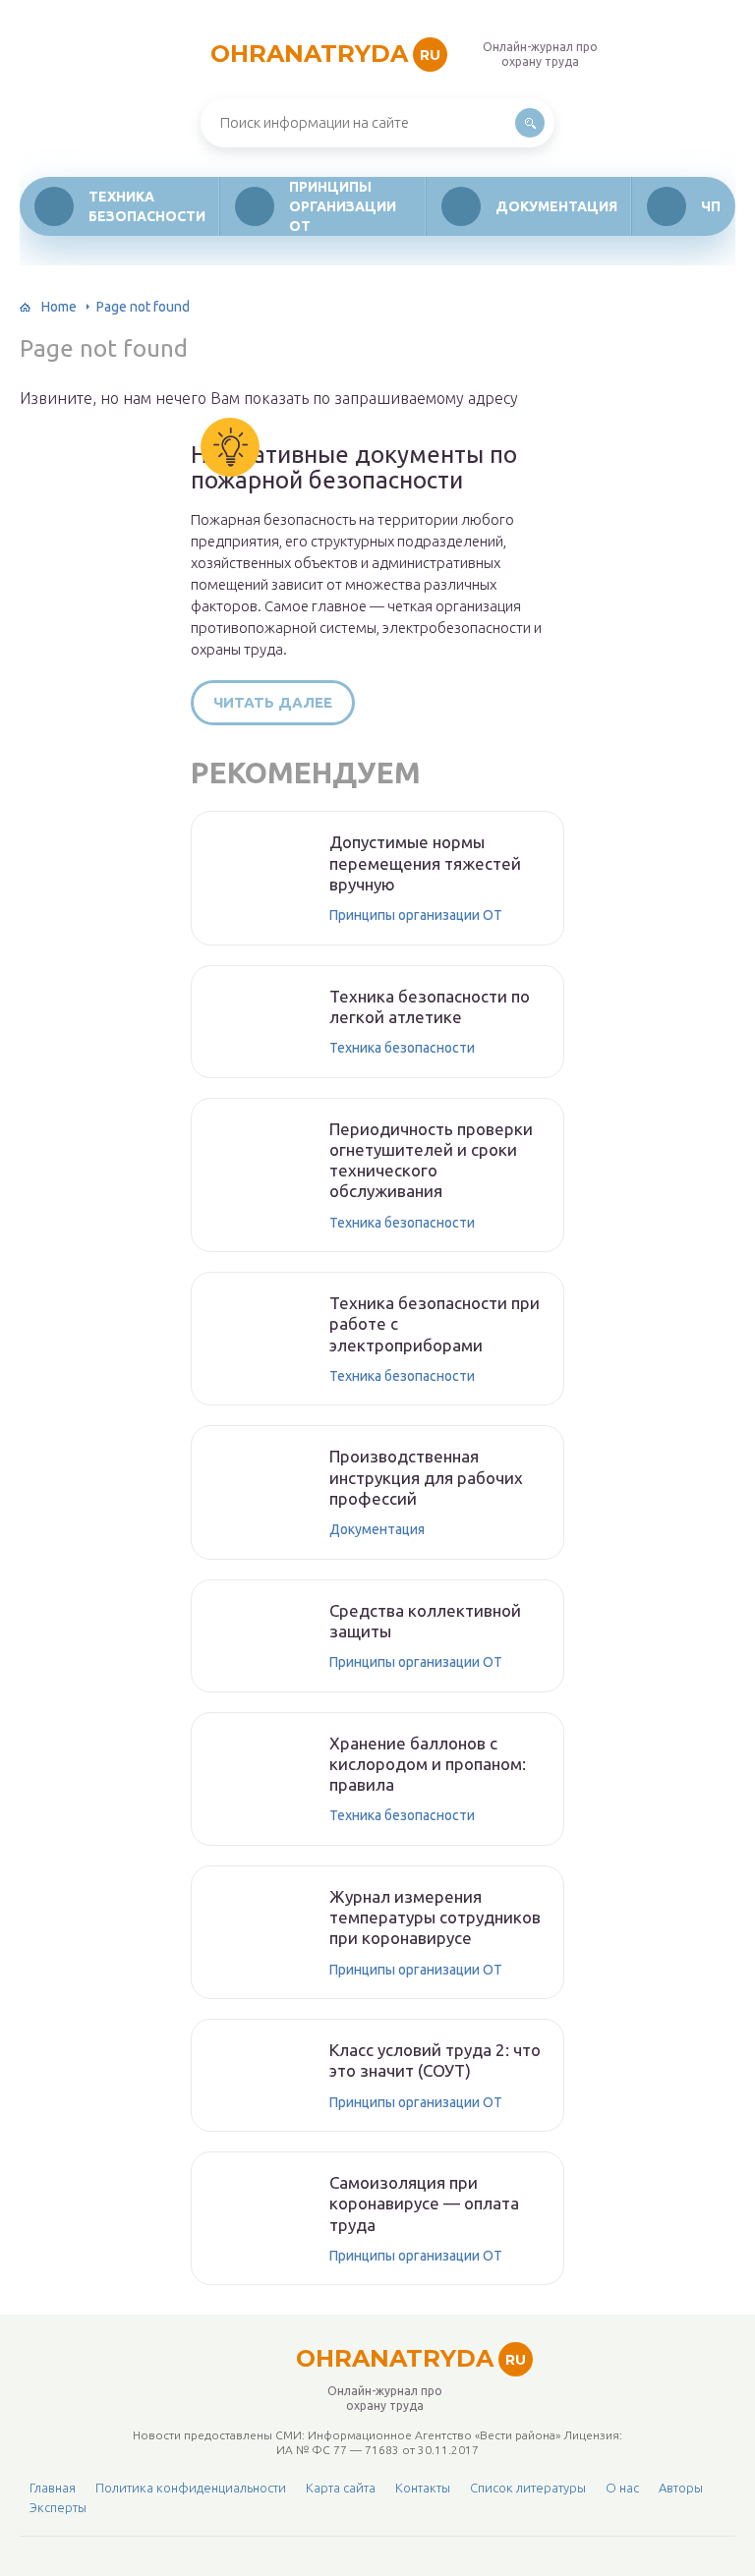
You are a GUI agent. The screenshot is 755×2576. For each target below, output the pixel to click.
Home (59, 307)
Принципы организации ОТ (343, 206)
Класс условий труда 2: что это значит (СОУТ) (435, 2060)
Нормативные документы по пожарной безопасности (354, 468)
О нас (622, 2488)
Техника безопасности (147, 206)
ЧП (711, 206)
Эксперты (58, 2507)
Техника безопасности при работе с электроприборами (435, 1324)
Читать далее (273, 702)
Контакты (423, 2488)
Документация (556, 206)
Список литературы (528, 2488)
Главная (53, 2488)
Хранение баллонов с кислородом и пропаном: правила (428, 1764)
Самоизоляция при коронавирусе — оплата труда (424, 2204)
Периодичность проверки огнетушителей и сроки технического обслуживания (431, 1160)
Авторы (681, 2488)
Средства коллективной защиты (425, 1621)
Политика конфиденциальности (191, 2488)
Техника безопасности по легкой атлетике (430, 1006)
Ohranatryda (325, 54)
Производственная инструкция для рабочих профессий (426, 1477)
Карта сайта (341, 2488)
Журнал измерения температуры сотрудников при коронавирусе (435, 1918)
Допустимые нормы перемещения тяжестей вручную (425, 863)
